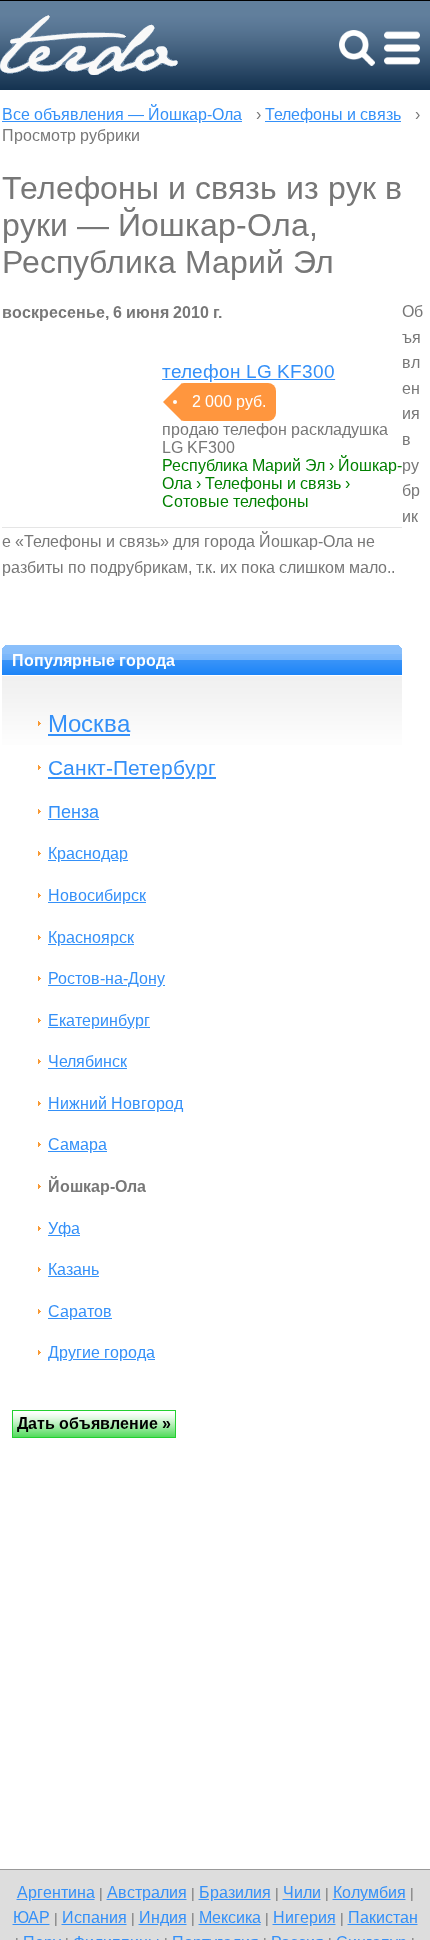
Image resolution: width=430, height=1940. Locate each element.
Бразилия (235, 1892)
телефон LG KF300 (248, 371)
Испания (94, 1917)
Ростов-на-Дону (106, 978)
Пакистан (383, 1917)
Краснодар (88, 853)
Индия (163, 1917)
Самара (77, 1144)
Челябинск (87, 1061)
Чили (302, 1892)
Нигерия (304, 1917)
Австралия (147, 1892)
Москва (89, 723)
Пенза (73, 811)
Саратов (80, 1311)
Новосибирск (97, 895)
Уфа (64, 1228)
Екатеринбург (99, 1020)
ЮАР (31, 1917)
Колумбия (369, 1892)
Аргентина (56, 1892)
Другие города (101, 1352)
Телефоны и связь (333, 114)
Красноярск (91, 937)
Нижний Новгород (115, 1103)
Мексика (230, 1917)
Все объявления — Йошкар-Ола (122, 114)
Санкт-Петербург (132, 767)
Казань (73, 1269)
